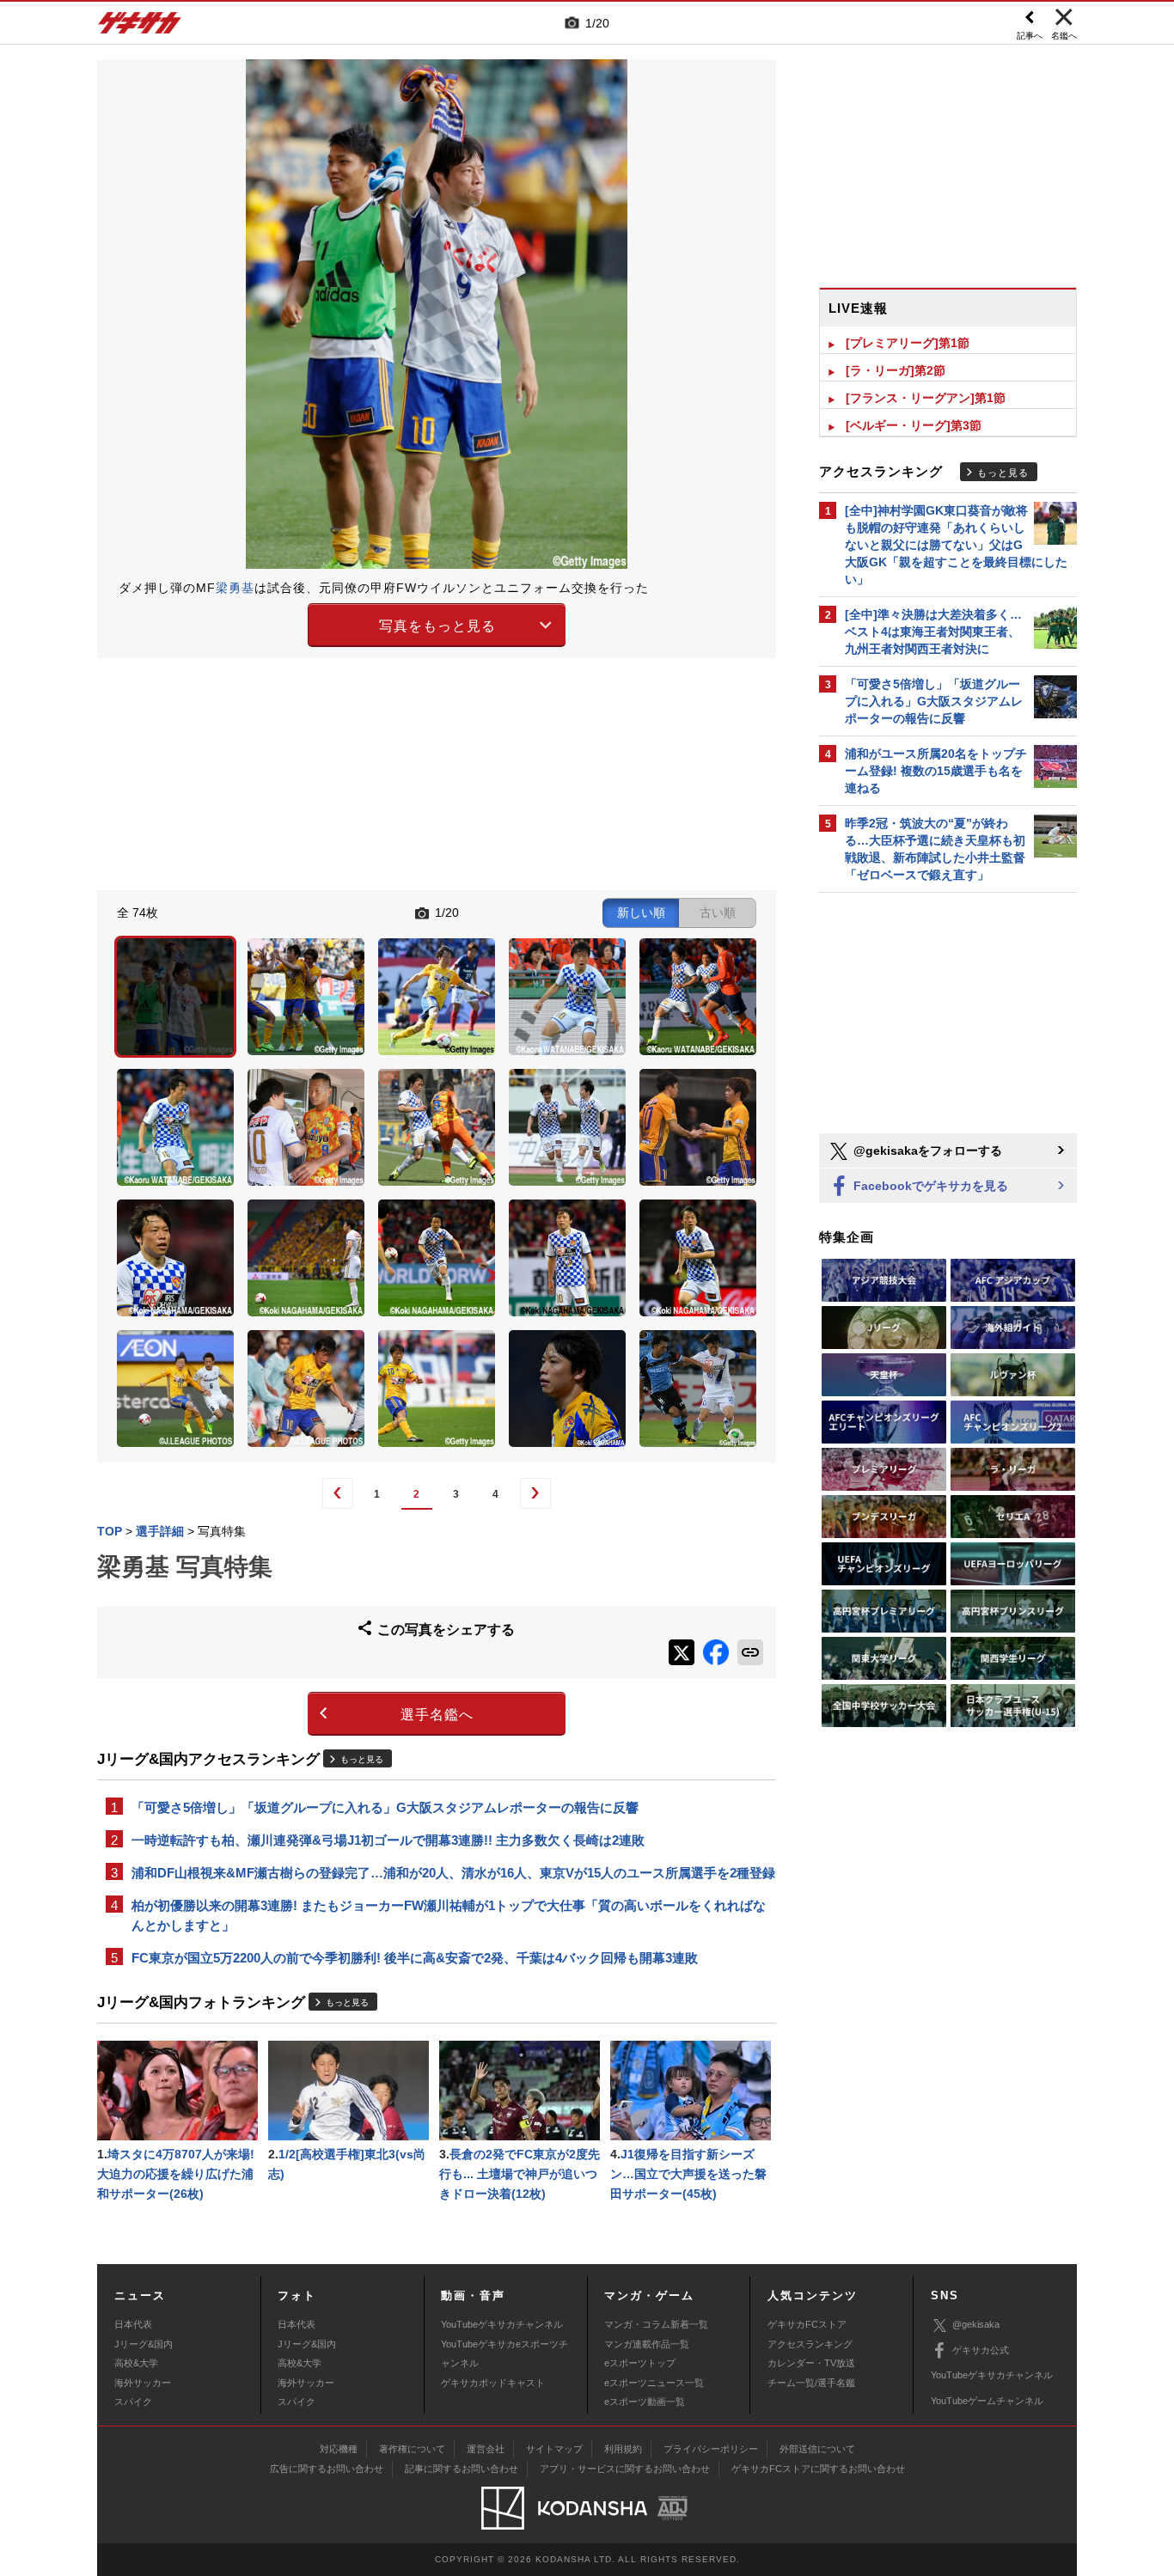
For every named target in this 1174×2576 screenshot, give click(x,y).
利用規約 (623, 2449)
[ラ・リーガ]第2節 (896, 370)
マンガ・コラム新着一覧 (656, 2324)
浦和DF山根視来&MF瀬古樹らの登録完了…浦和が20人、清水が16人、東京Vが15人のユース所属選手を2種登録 (453, 1873)
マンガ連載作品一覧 (647, 2344)
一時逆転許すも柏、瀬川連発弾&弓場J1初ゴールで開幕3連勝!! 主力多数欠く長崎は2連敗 (388, 1840)
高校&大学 (136, 2363)
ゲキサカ (140, 27)
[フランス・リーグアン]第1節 (926, 398)
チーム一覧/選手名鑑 (811, 2383)
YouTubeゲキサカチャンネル (502, 2324)
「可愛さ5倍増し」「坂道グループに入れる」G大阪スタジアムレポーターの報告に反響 (385, 1807)
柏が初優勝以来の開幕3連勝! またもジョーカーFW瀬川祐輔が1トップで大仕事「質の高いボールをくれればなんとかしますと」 (449, 1915)
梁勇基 (235, 588)
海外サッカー (143, 2383)
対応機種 (339, 2449)
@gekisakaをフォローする (926, 1151)
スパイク (133, 2402)
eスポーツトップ (640, 2363)
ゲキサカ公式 (981, 2350)
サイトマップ (554, 2449)
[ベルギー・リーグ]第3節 (914, 425)
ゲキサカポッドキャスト (493, 2383)
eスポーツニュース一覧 (654, 2383)
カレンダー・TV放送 (811, 2363)
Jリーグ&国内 (144, 2344)
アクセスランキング (810, 2344)
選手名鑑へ (437, 1715)
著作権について (412, 2449)
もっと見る (362, 1759)
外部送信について (817, 2449)
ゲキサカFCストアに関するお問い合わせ (818, 2469)
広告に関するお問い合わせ (327, 2469)
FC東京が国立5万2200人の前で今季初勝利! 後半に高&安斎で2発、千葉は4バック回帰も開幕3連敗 (415, 1958)
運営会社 (486, 2449)
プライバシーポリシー (711, 2449)
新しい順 (641, 913)
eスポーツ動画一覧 (645, 2402)
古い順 (718, 913)
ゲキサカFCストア (807, 2324)
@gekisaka (976, 2324)
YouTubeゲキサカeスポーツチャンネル (504, 2353)
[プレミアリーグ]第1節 (908, 343)
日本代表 (133, 2324)
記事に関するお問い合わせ (462, 2469)
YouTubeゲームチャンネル (987, 2401)
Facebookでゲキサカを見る (929, 1186)
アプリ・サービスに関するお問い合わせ (625, 2469)
